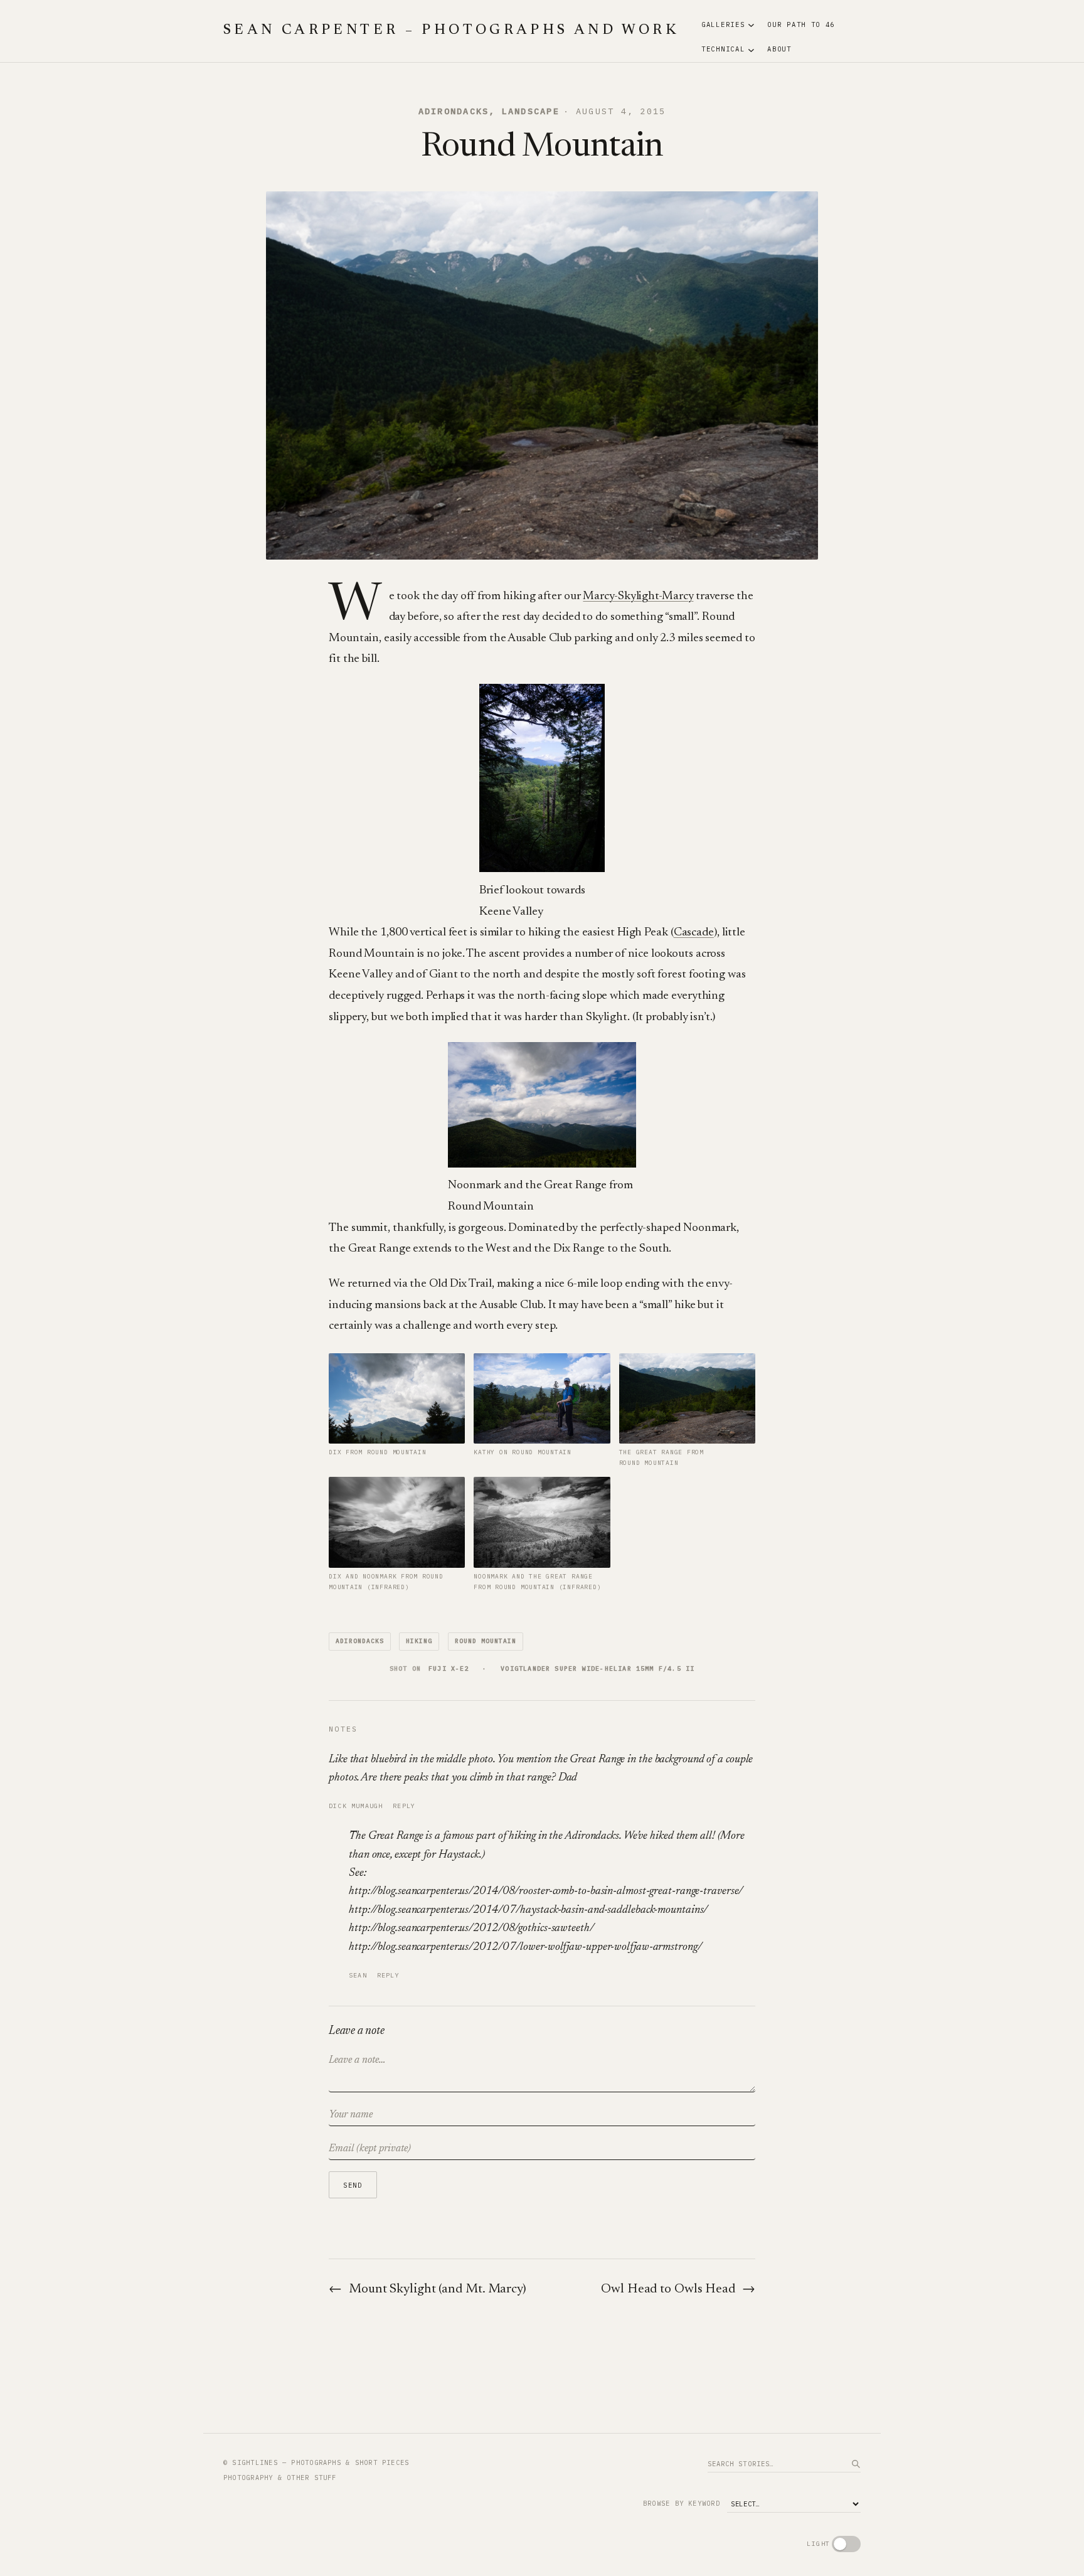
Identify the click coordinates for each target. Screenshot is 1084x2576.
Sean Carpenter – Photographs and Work (451, 31)
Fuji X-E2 (449, 1669)
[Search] (856, 2464)
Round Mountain (485, 1641)
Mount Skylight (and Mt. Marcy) (438, 2290)
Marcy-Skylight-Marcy (638, 596)
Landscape (531, 111)
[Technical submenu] (751, 49)
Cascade (694, 933)
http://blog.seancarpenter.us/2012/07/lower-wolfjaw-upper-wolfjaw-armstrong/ (525, 1947)
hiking (419, 1641)
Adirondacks (454, 111)
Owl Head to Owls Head (668, 2290)
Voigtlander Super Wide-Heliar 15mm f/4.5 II (598, 1669)
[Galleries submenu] (751, 25)
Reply (404, 1806)
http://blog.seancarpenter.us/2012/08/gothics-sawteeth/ (471, 1928)
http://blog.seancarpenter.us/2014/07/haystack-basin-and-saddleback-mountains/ (528, 1910)
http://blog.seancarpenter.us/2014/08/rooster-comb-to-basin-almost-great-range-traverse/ (546, 1891)
